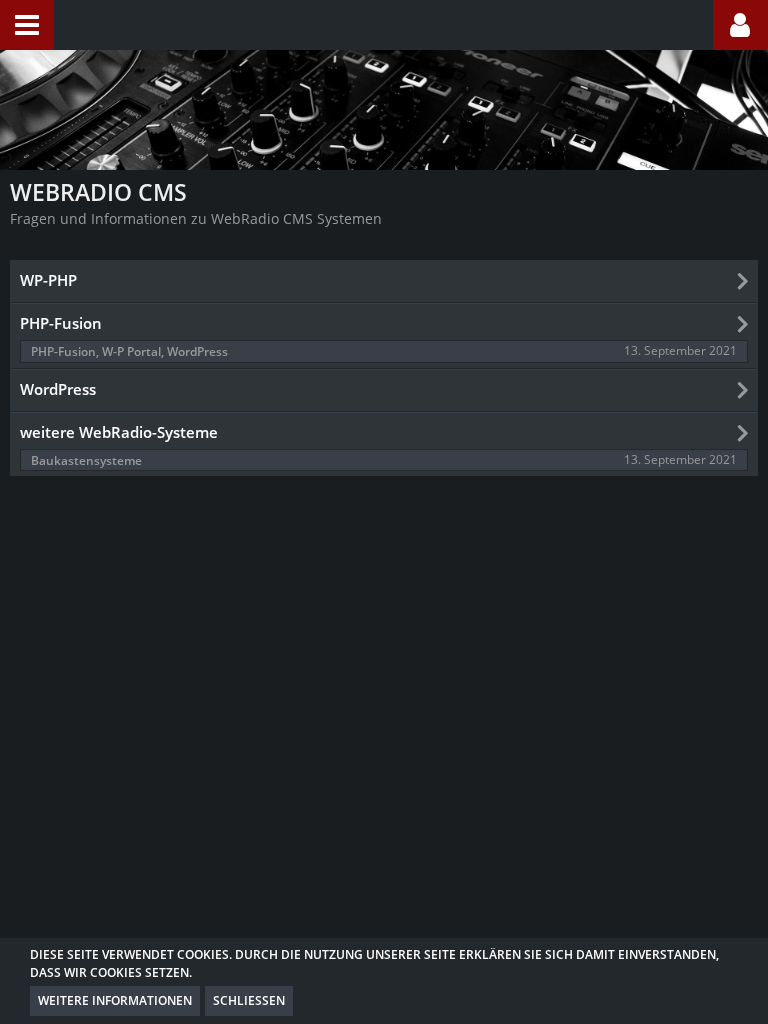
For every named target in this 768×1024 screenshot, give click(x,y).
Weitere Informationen (115, 1000)
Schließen (249, 1000)
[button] (27, 25)
